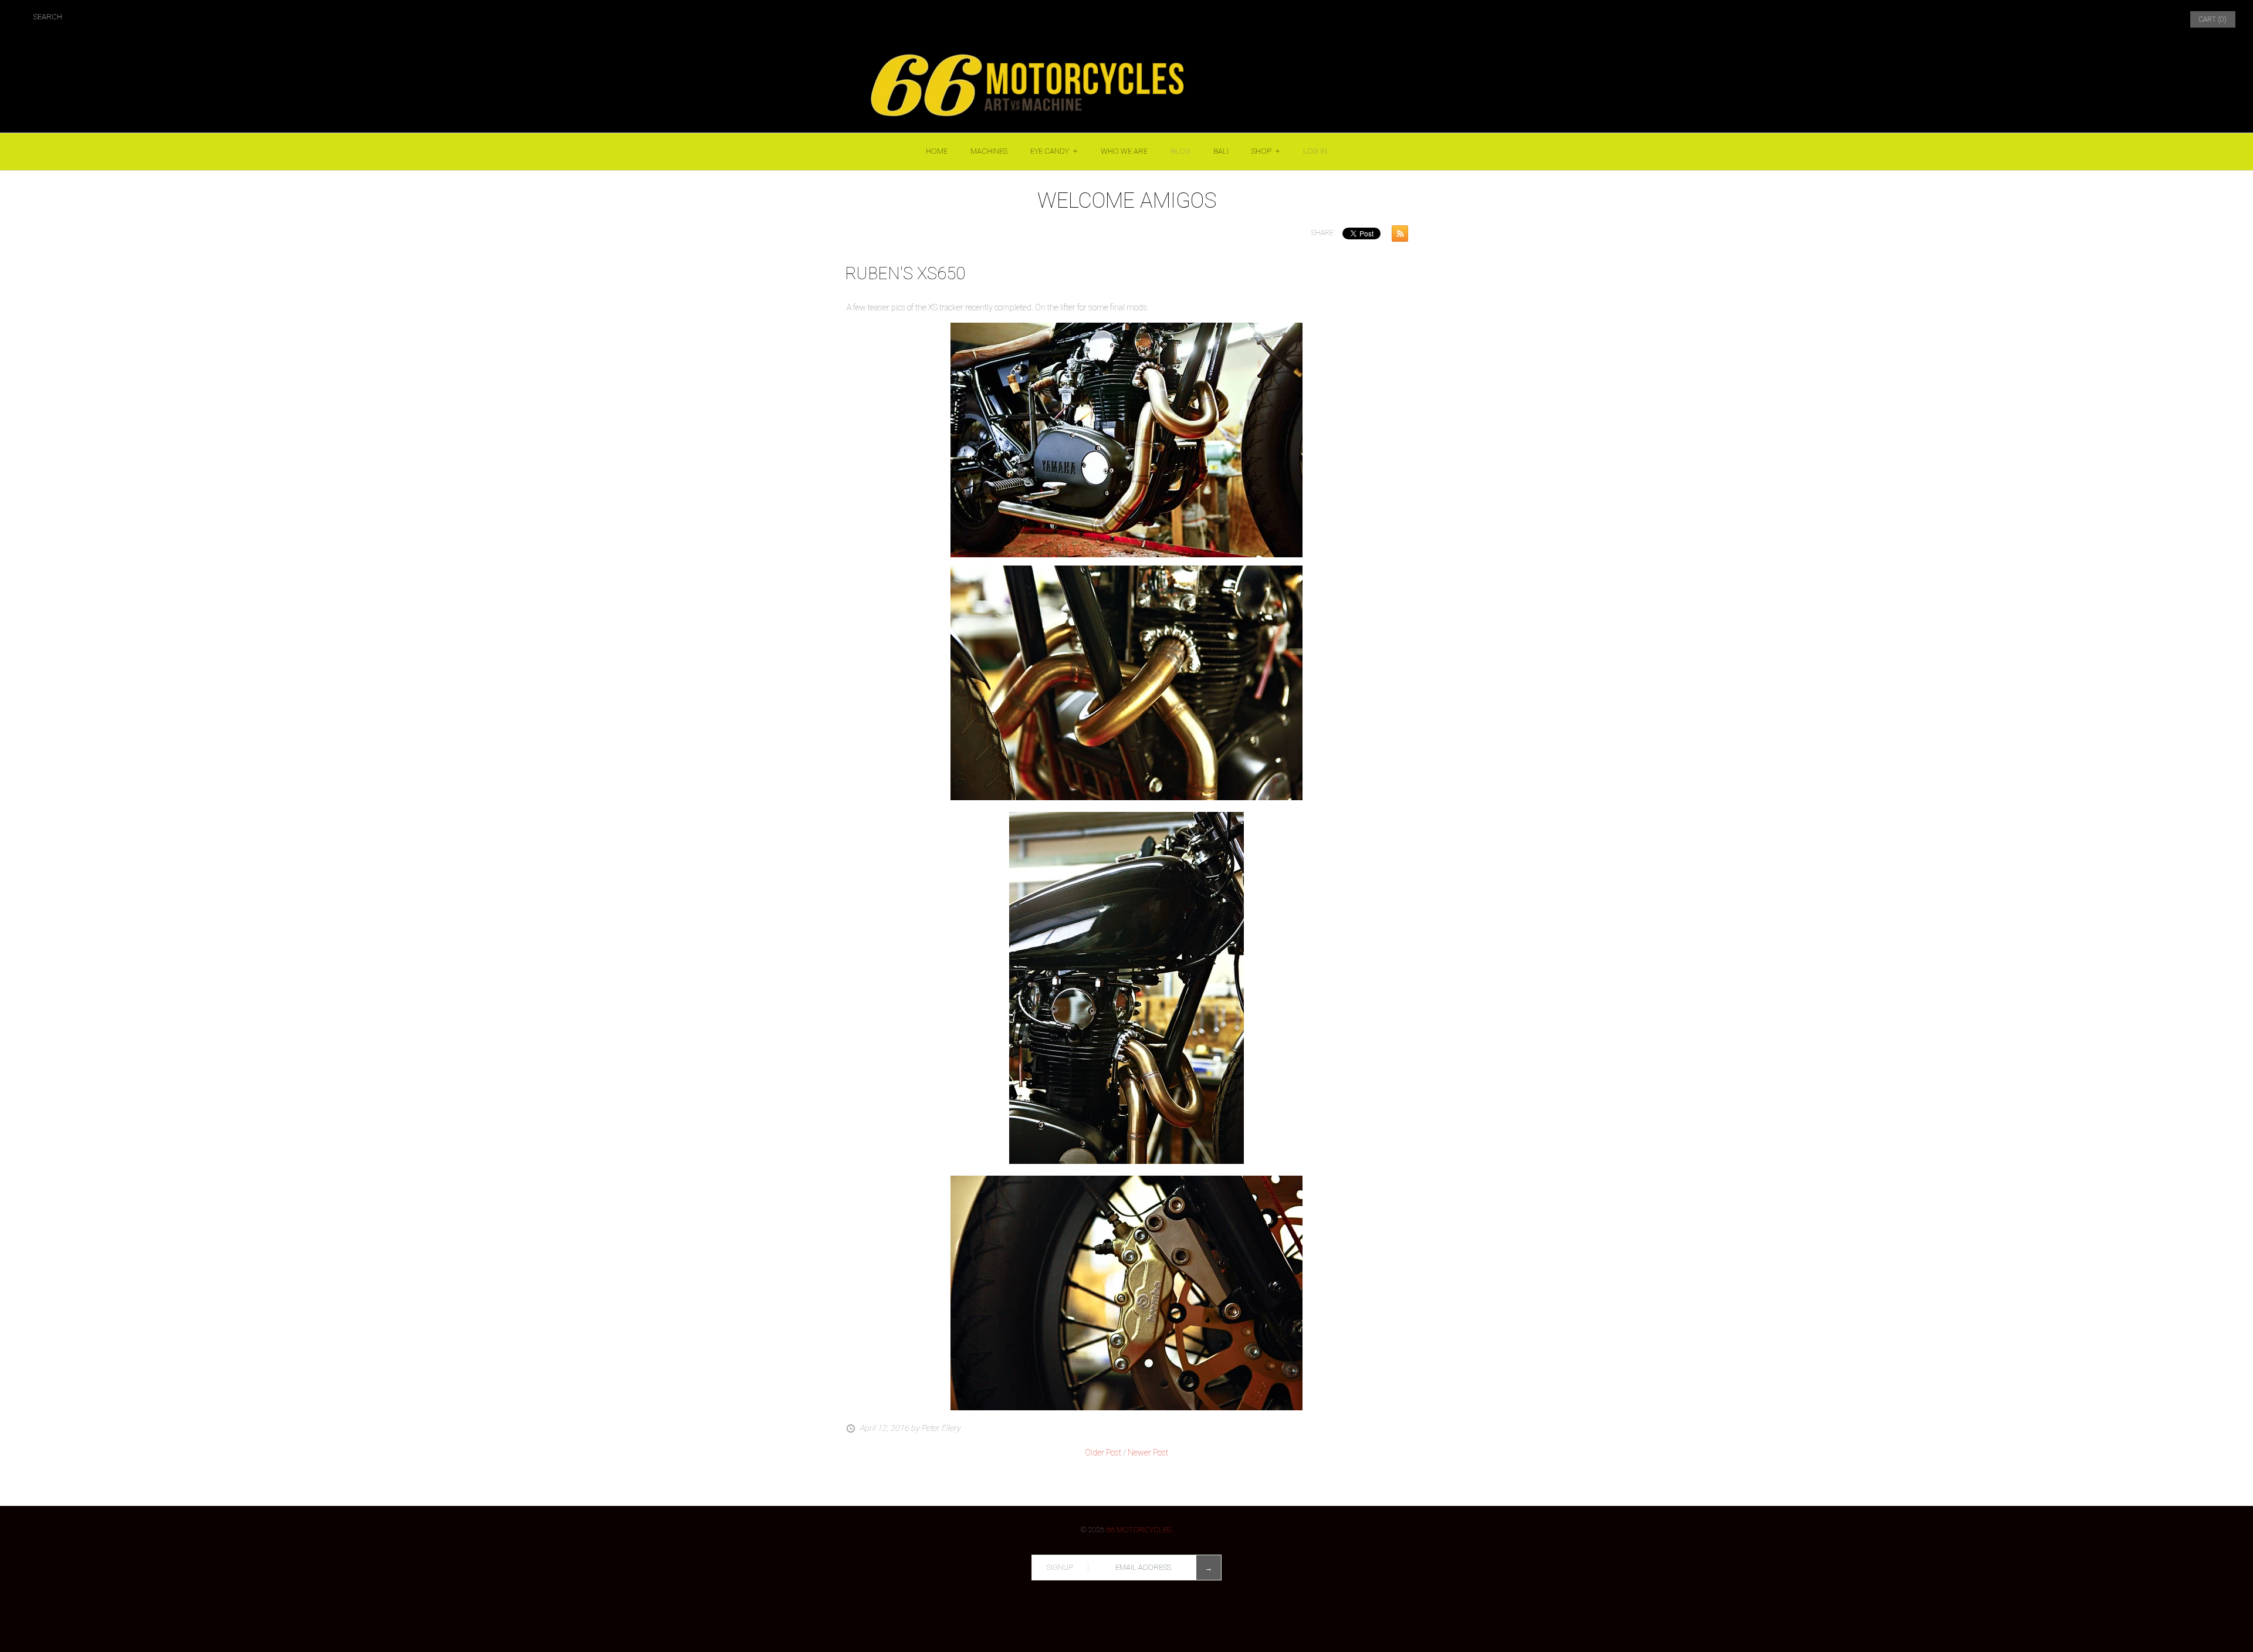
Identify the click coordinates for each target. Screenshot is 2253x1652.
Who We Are (1124, 151)
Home (937, 151)
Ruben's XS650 (905, 273)
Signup (1060, 1567)
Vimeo (2158, 19)
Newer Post (1148, 1453)
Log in (1315, 151)
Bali (1221, 151)
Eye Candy (1054, 151)
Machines (989, 151)
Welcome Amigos (1127, 201)
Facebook (2075, 19)
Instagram (2130, 19)
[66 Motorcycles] (1126, 45)
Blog (1180, 151)
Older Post (1103, 1453)
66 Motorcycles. (1140, 1530)
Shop (1266, 151)
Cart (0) (2213, 19)
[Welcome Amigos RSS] (1397, 236)
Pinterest (2103, 19)
